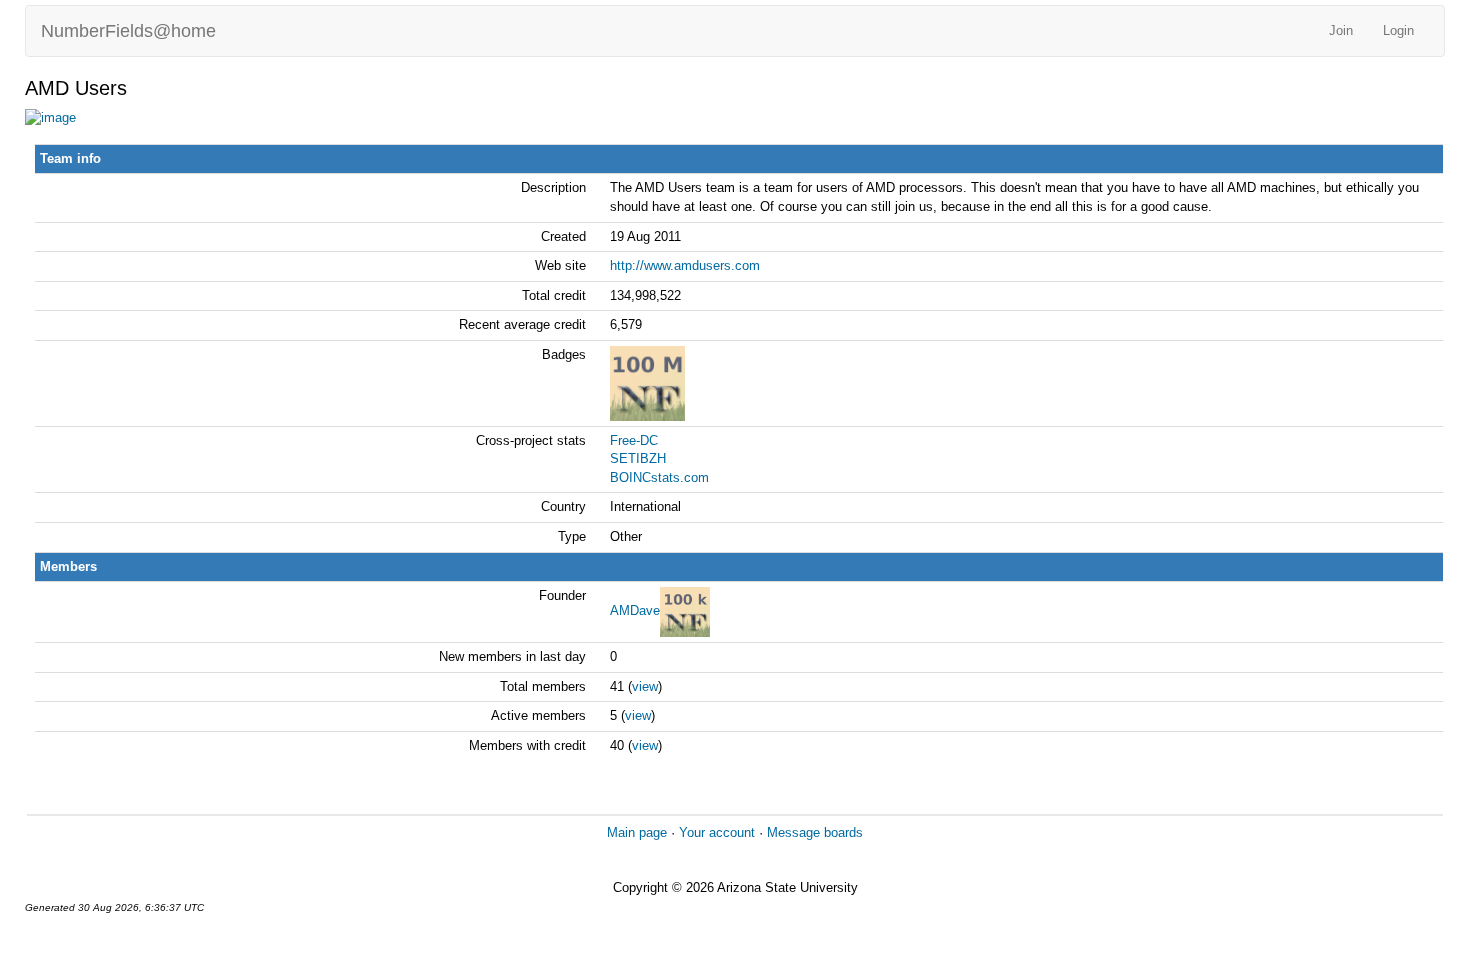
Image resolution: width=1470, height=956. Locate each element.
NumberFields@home (128, 31)
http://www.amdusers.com (685, 265)
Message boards (815, 832)
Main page (637, 832)
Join (1341, 30)
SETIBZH (638, 458)
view (645, 686)
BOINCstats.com (659, 477)
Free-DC (634, 440)
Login (1398, 30)
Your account (717, 832)
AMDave (635, 611)
